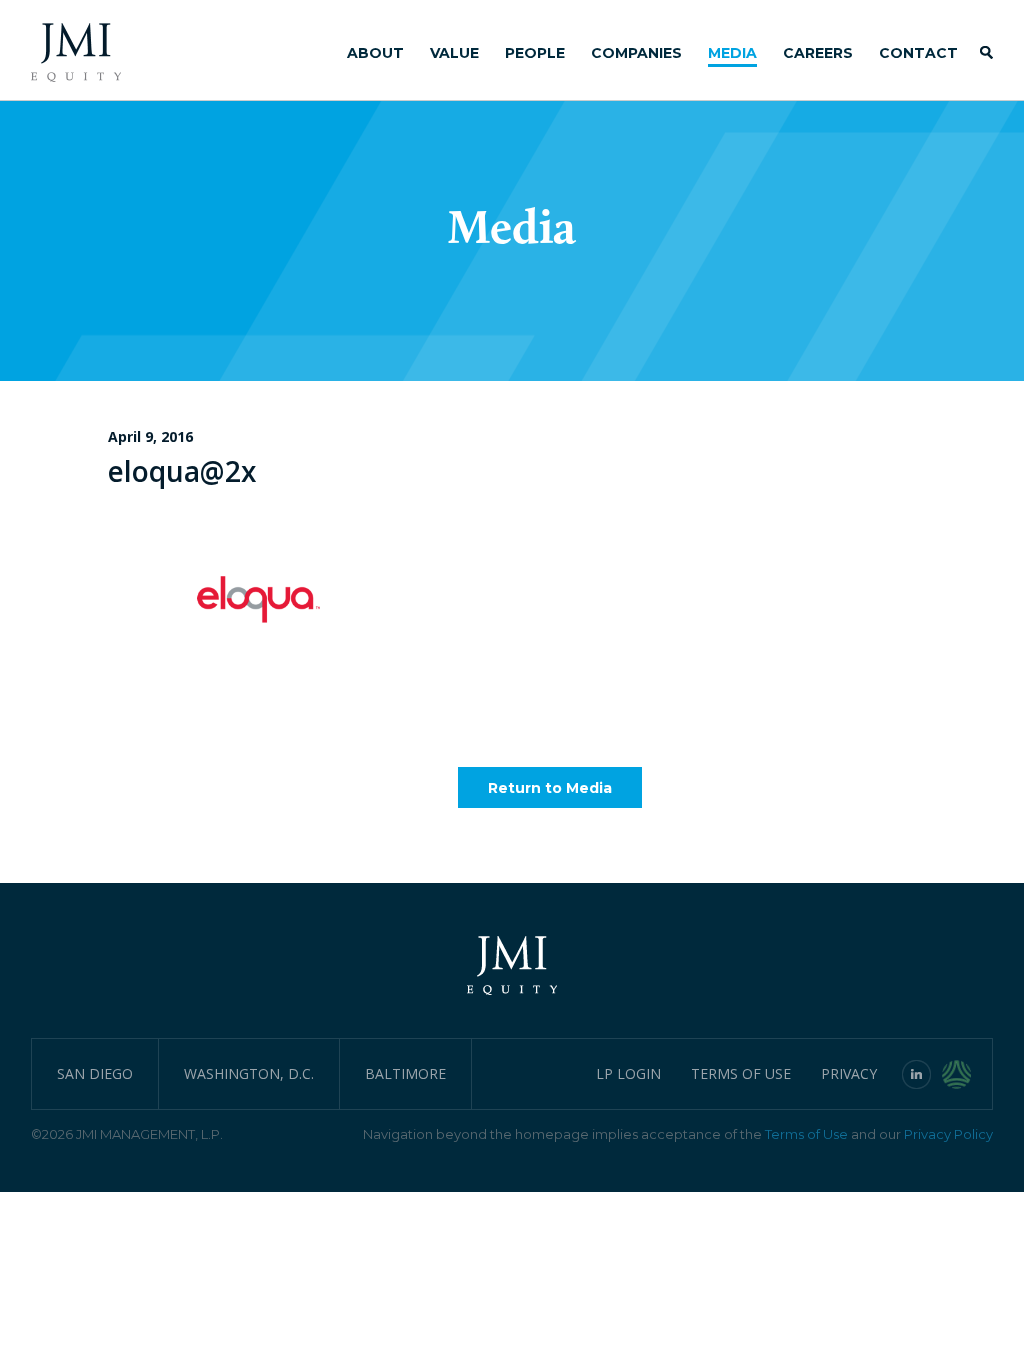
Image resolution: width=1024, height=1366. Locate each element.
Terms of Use (806, 1134)
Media (732, 53)
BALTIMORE (405, 1073)
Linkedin (917, 1074)
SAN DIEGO (95, 1073)
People (535, 53)
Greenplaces (967, 1074)
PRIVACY (849, 1073)
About (375, 53)
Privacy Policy (948, 1134)
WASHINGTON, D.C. (249, 1073)
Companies (636, 53)
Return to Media (550, 788)
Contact (918, 53)
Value (454, 53)
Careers (818, 53)
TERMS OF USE (741, 1073)
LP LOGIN (628, 1073)
